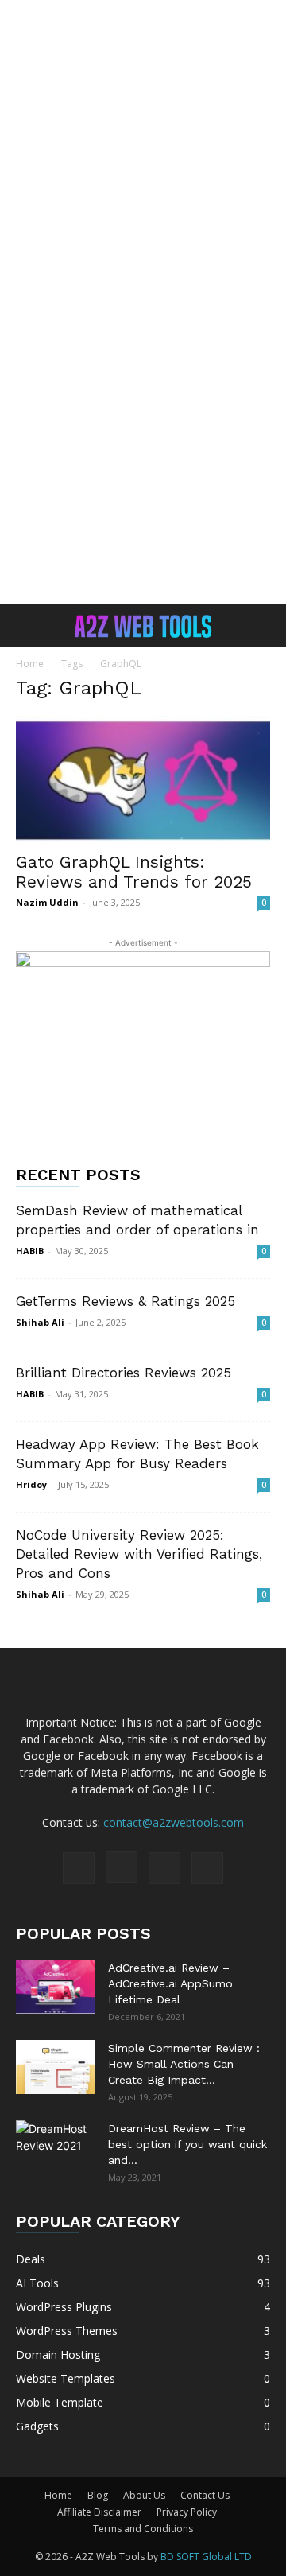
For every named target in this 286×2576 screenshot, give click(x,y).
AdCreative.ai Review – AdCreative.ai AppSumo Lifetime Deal (170, 1983)
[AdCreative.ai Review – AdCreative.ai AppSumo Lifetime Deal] (56, 1987)
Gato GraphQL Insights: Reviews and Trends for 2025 (134, 872)
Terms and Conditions (143, 2529)
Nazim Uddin (47, 902)
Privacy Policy (187, 2512)
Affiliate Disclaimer (99, 2512)
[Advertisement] (143, 151)
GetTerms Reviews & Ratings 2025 (126, 1301)
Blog (98, 2495)
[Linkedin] (164, 1868)
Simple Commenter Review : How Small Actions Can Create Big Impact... (184, 2064)
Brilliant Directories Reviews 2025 (124, 1373)
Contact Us (205, 2495)
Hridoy (31, 1484)
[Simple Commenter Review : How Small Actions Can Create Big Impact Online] (56, 2067)
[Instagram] (122, 1867)
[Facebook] (79, 1868)
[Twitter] (207, 1868)
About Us (144, 2495)
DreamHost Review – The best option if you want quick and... (187, 2144)
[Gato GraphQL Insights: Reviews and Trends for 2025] (143, 779)
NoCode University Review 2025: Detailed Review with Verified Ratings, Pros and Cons (139, 1554)
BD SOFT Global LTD (206, 2557)
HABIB (30, 1251)
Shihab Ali (40, 1322)
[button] (27, 626)
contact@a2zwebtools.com (174, 1822)
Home (30, 664)
